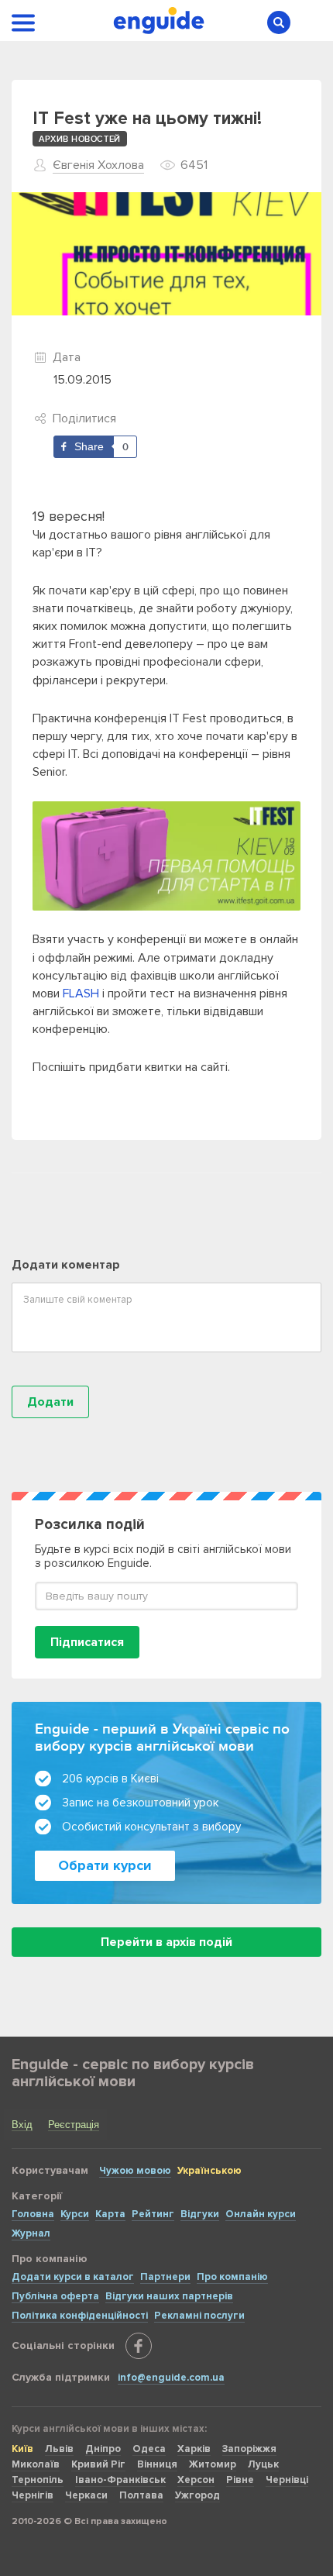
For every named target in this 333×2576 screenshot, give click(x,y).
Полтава (141, 2495)
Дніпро (103, 2449)
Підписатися (87, 1642)
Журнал (31, 2233)
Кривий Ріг (98, 2464)
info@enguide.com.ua (171, 2378)
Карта (110, 2214)
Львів (59, 2449)
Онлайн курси (261, 2214)
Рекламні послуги (199, 2316)
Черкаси (86, 2495)
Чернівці (287, 2480)
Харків (194, 2449)
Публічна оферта (55, 2296)
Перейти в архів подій (166, 1942)
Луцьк (263, 2464)
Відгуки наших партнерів (169, 2296)
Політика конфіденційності (80, 2316)
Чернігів (33, 2495)
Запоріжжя (249, 2449)
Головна (33, 2214)
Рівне (240, 2480)
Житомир (213, 2464)
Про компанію (232, 2277)
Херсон (196, 2480)
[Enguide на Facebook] (139, 2346)
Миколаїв (36, 2464)
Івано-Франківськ (120, 2480)
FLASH (81, 994)
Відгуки (200, 2214)
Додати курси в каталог (73, 2277)
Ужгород (197, 2495)
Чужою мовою (135, 2171)
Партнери (165, 2277)
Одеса (149, 2449)
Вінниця (157, 2464)
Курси (75, 2214)
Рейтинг (153, 2214)
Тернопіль (38, 2480)
